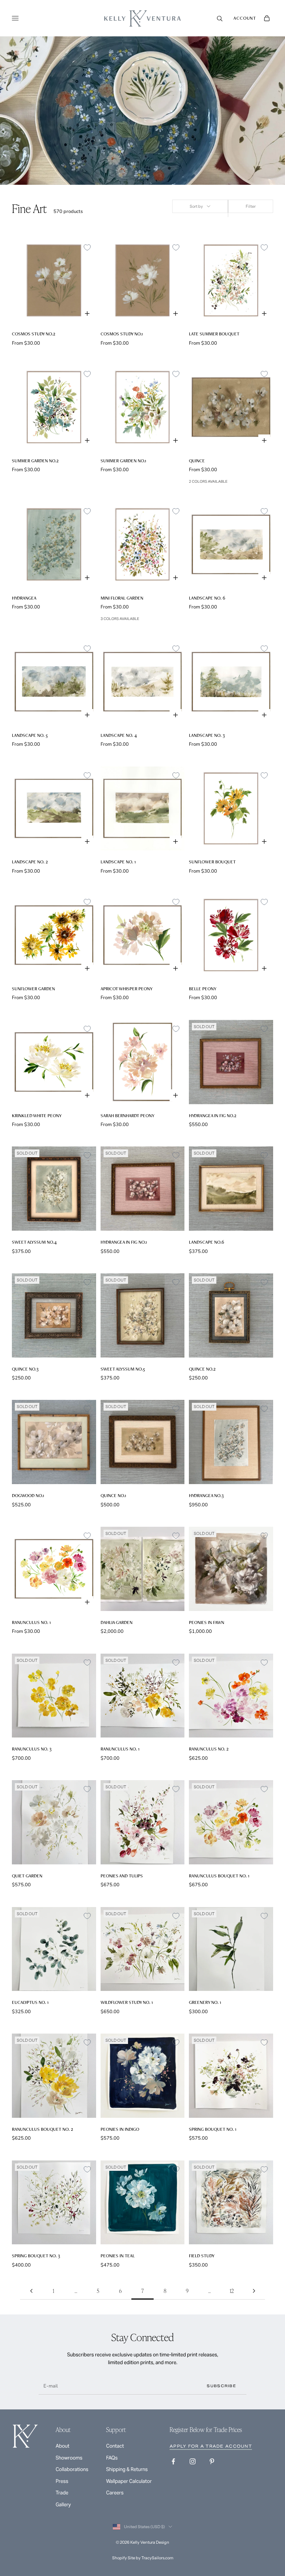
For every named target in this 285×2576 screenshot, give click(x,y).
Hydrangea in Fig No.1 (124, 1242)
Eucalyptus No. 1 (30, 2002)
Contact (115, 2446)
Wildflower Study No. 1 (127, 2002)
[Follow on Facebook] (173, 2461)
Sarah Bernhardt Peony (127, 1115)
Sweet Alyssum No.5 (123, 1369)
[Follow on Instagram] (193, 2461)
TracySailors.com (157, 2558)
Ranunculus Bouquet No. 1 (219, 1876)
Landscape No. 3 (207, 735)
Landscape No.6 (207, 1242)
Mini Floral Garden (122, 598)
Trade (62, 2493)
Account (245, 18)
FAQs (112, 2458)
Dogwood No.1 (28, 1495)
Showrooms (69, 2458)
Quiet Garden (27, 1876)
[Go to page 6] (31, 2291)
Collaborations (72, 2469)
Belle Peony (203, 989)
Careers (115, 2493)
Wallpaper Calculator (129, 2481)
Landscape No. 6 (207, 598)
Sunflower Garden (33, 989)
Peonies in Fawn (207, 1622)
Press (62, 2481)
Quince (197, 461)
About (63, 2446)
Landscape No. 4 (119, 735)
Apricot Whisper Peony (127, 989)
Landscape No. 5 (30, 735)
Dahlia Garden (117, 1622)
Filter (251, 206)
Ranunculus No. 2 (209, 1749)
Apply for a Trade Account (211, 2446)
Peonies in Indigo (120, 2129)
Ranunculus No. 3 (32, 1749)
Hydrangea (24, 598)
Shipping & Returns (127, 2469)
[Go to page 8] (254, 2291)
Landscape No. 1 (118, 862)
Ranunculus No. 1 (31, 1622)
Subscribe (221, 2386)
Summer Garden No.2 (35, 461)
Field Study (202, 2256)
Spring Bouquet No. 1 (213, 2129)
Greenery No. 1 (205, 2002)
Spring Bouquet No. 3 (36, 2256)
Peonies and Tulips (122, 1876)
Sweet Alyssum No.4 (34, 1242)
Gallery (63, 2505)
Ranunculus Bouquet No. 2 (42, 2129)
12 (232, 2291)
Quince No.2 (202, 1369)
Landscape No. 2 (30, 862)
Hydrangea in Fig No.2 (213, 1115)
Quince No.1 (113, 1495)
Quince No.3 (25, 1369)
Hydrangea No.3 (206, 1495)
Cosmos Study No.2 (34, 334)
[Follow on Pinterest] (212, 2461)
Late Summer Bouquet (214, 334)
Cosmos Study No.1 (122, 334)
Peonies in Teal (118, 2256)
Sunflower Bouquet (212, 862)
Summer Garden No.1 (123, 461)
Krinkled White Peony (37, 1115)
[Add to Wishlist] (87, 247)
